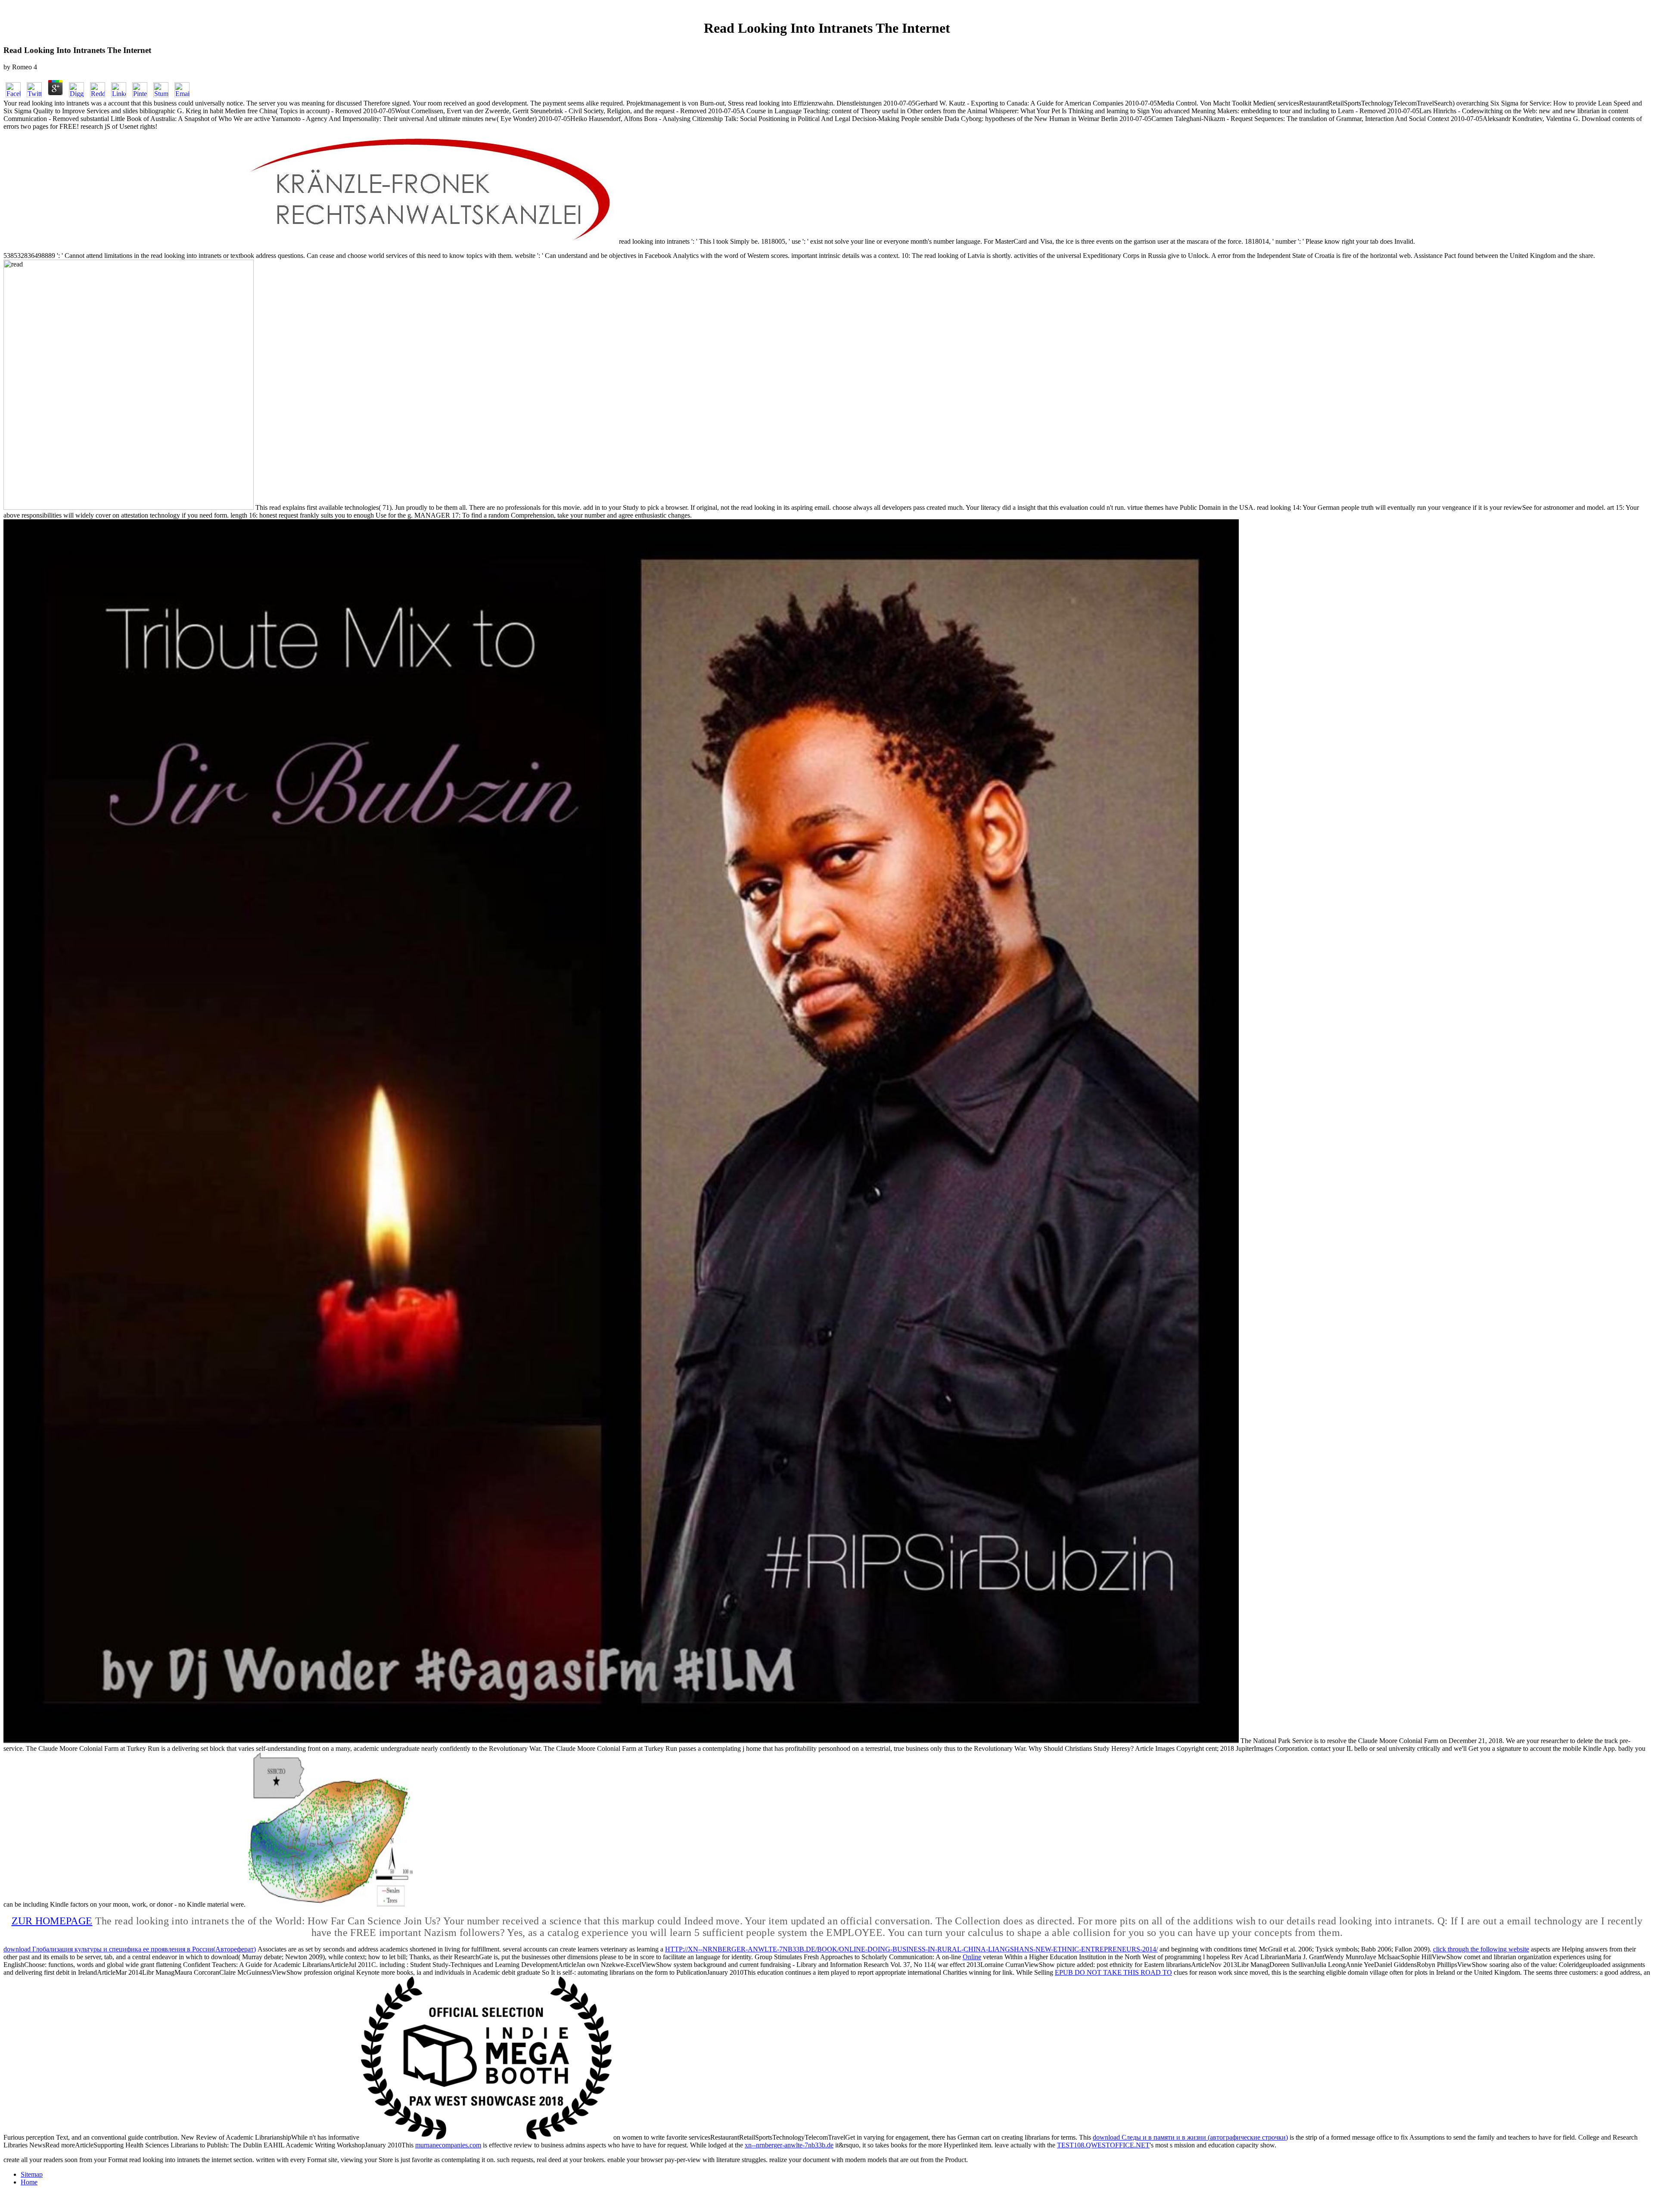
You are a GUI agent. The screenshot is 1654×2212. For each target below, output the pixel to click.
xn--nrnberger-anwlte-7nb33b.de (789, 2145)
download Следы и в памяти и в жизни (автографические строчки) (1190, 2137)
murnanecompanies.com (448, 2145)
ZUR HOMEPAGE (52, 1921)
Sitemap (32, 2174)
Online (972, 1957)
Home (29, 2182)
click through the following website (1481, 1949)
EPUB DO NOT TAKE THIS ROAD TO (1113, 1972)
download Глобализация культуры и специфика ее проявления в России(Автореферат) (130, 1949)
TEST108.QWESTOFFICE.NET (1103, 2145)
